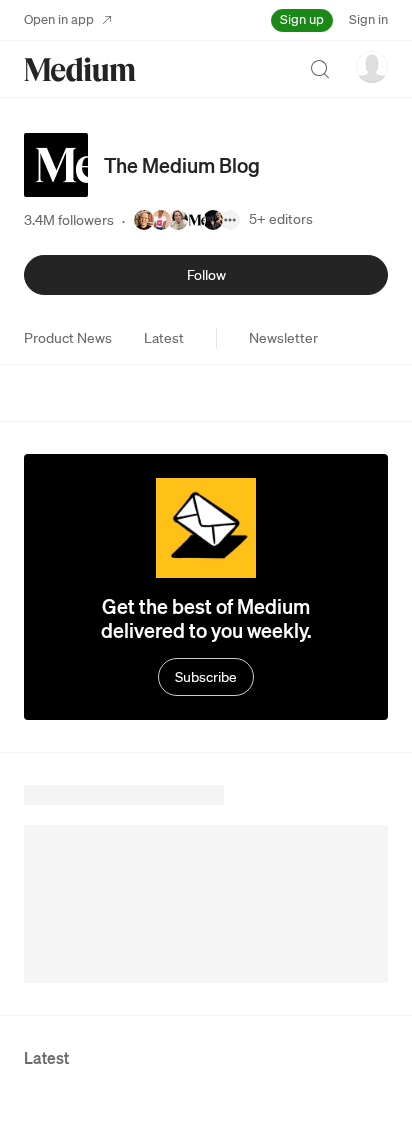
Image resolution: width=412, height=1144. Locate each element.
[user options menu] (372, 67)
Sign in (368, 19)
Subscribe (206, 677)
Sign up (302, 19)
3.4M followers (69, 220)
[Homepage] (80, 69)
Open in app (59, 19)
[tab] (68, 338)
